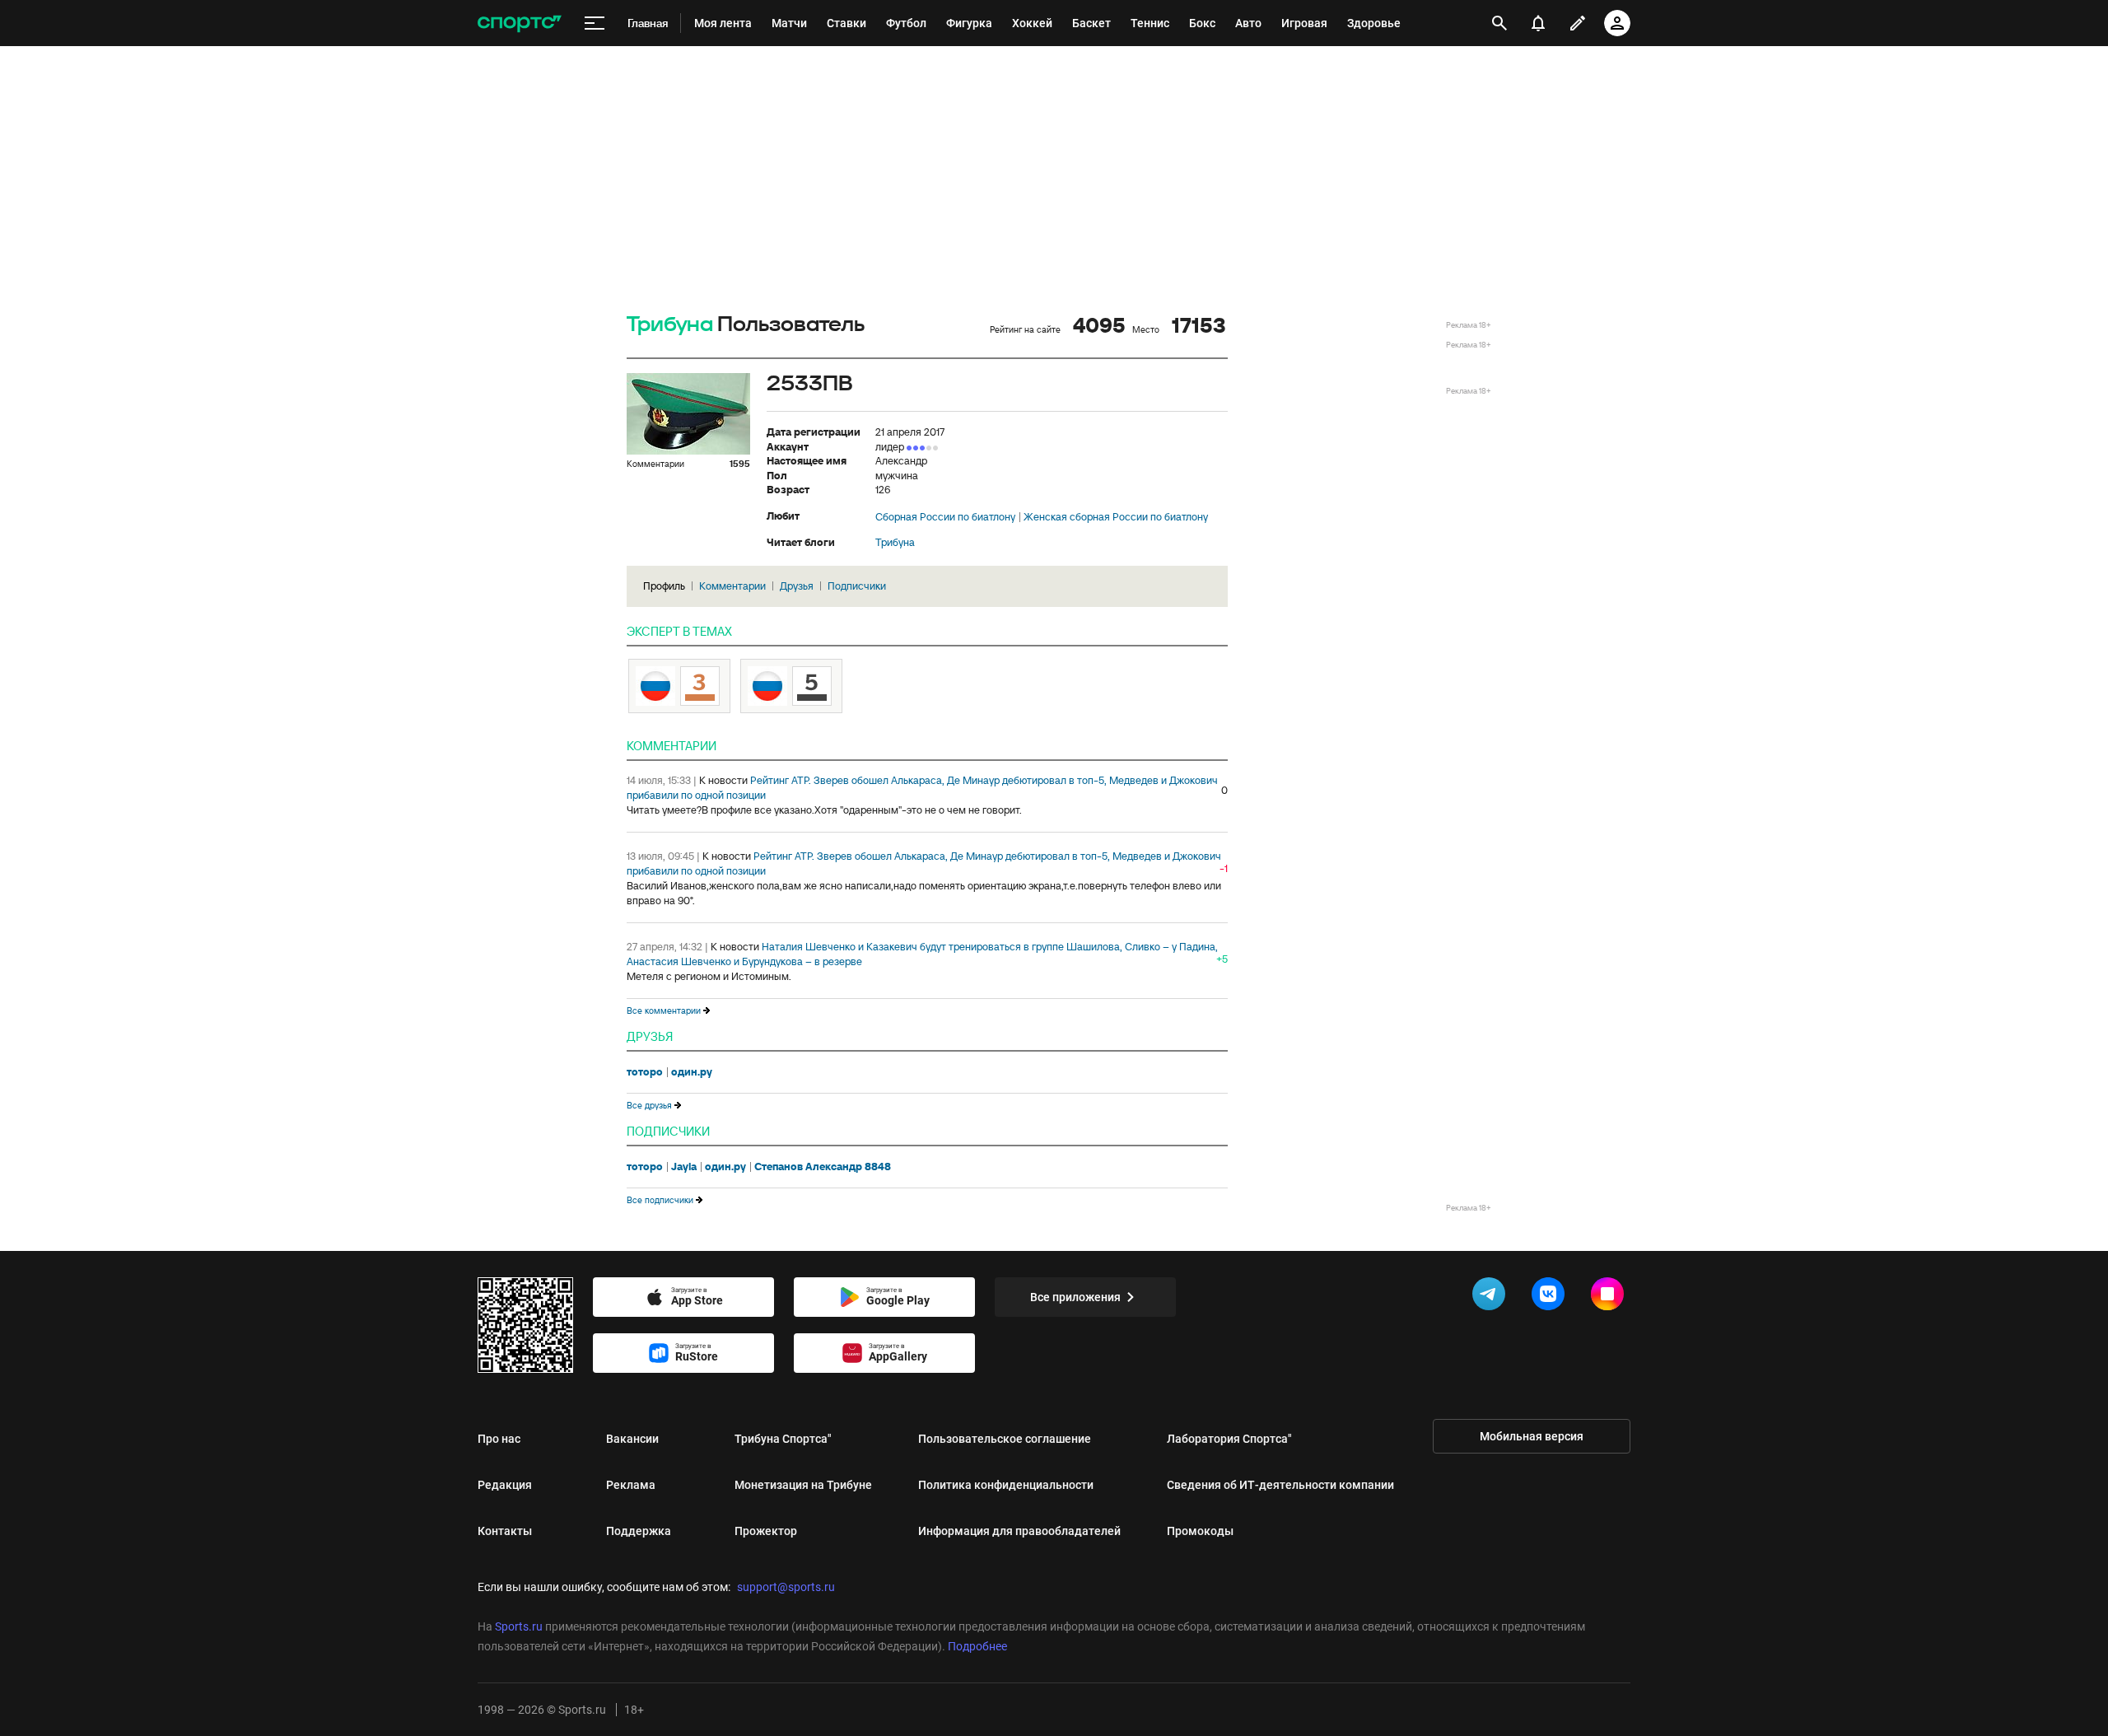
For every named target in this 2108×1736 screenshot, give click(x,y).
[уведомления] (1538, 23)
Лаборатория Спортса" (1229, 1439)
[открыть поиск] (1500, 23)
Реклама (631, 1485)
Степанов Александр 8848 (823, 1167)
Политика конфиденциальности (1006, 1485)
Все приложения (1075, 1297)
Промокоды (1200, 1531)
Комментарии (732, 586)
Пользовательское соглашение (1005, 1439)
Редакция (505, 1485)
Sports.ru (519, 1626)
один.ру (692, 1072)
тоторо (645, 1072)
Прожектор (766, 1531)
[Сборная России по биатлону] (791, 686)
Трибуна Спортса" (783, 1439)
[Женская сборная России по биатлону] (679, 686)
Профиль (664, 586)
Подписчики (857, 586)
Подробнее (977, 1646)
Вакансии (632, 1439)
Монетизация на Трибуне (803, 1485)
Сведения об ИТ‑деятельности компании (1280, 1485)
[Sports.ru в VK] (1551, 1297)
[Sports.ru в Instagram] (1611, 1297)
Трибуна (670, 325)
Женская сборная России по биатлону (1116, 517)
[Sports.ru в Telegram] (1492, 1297)
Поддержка (639, 1531)
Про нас (499, 1439)
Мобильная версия (1532, 1436)
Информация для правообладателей (1019, 1531)
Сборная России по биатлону (945, 517)
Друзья (797, 586)
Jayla (684, 1167)
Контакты (505, 1531)
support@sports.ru (786, 1587)
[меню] (595, 23)
